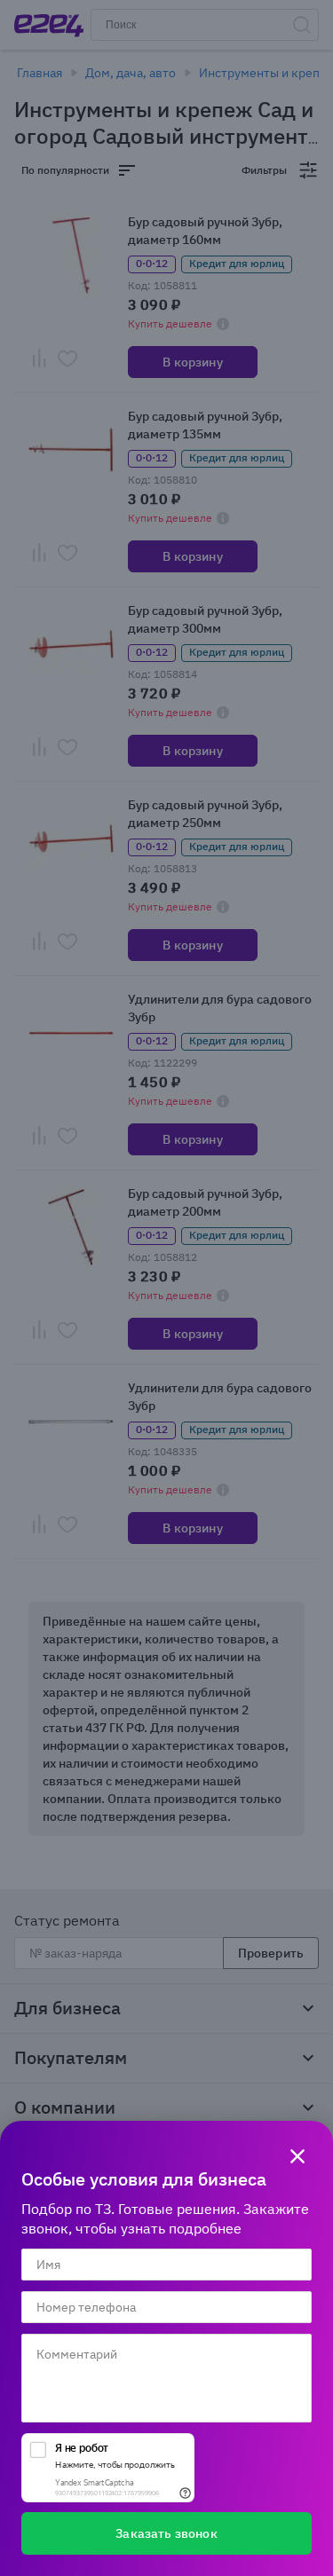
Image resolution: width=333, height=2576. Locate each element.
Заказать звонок (166, 2533)
